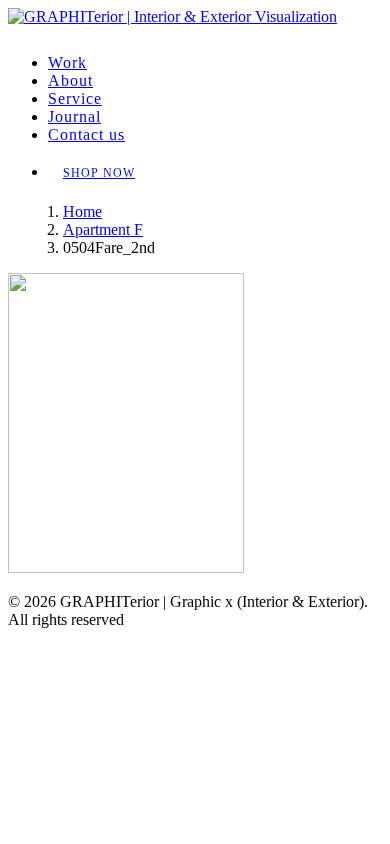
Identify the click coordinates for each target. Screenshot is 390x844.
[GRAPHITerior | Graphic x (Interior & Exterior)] (195, 23)
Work (67, 62)
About (70, 80)
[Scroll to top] (20, 640)
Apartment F (103, 229)
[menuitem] (215, 63)
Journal (74, 116)
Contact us (86, 134)
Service (75, 98)
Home (82, 211)
